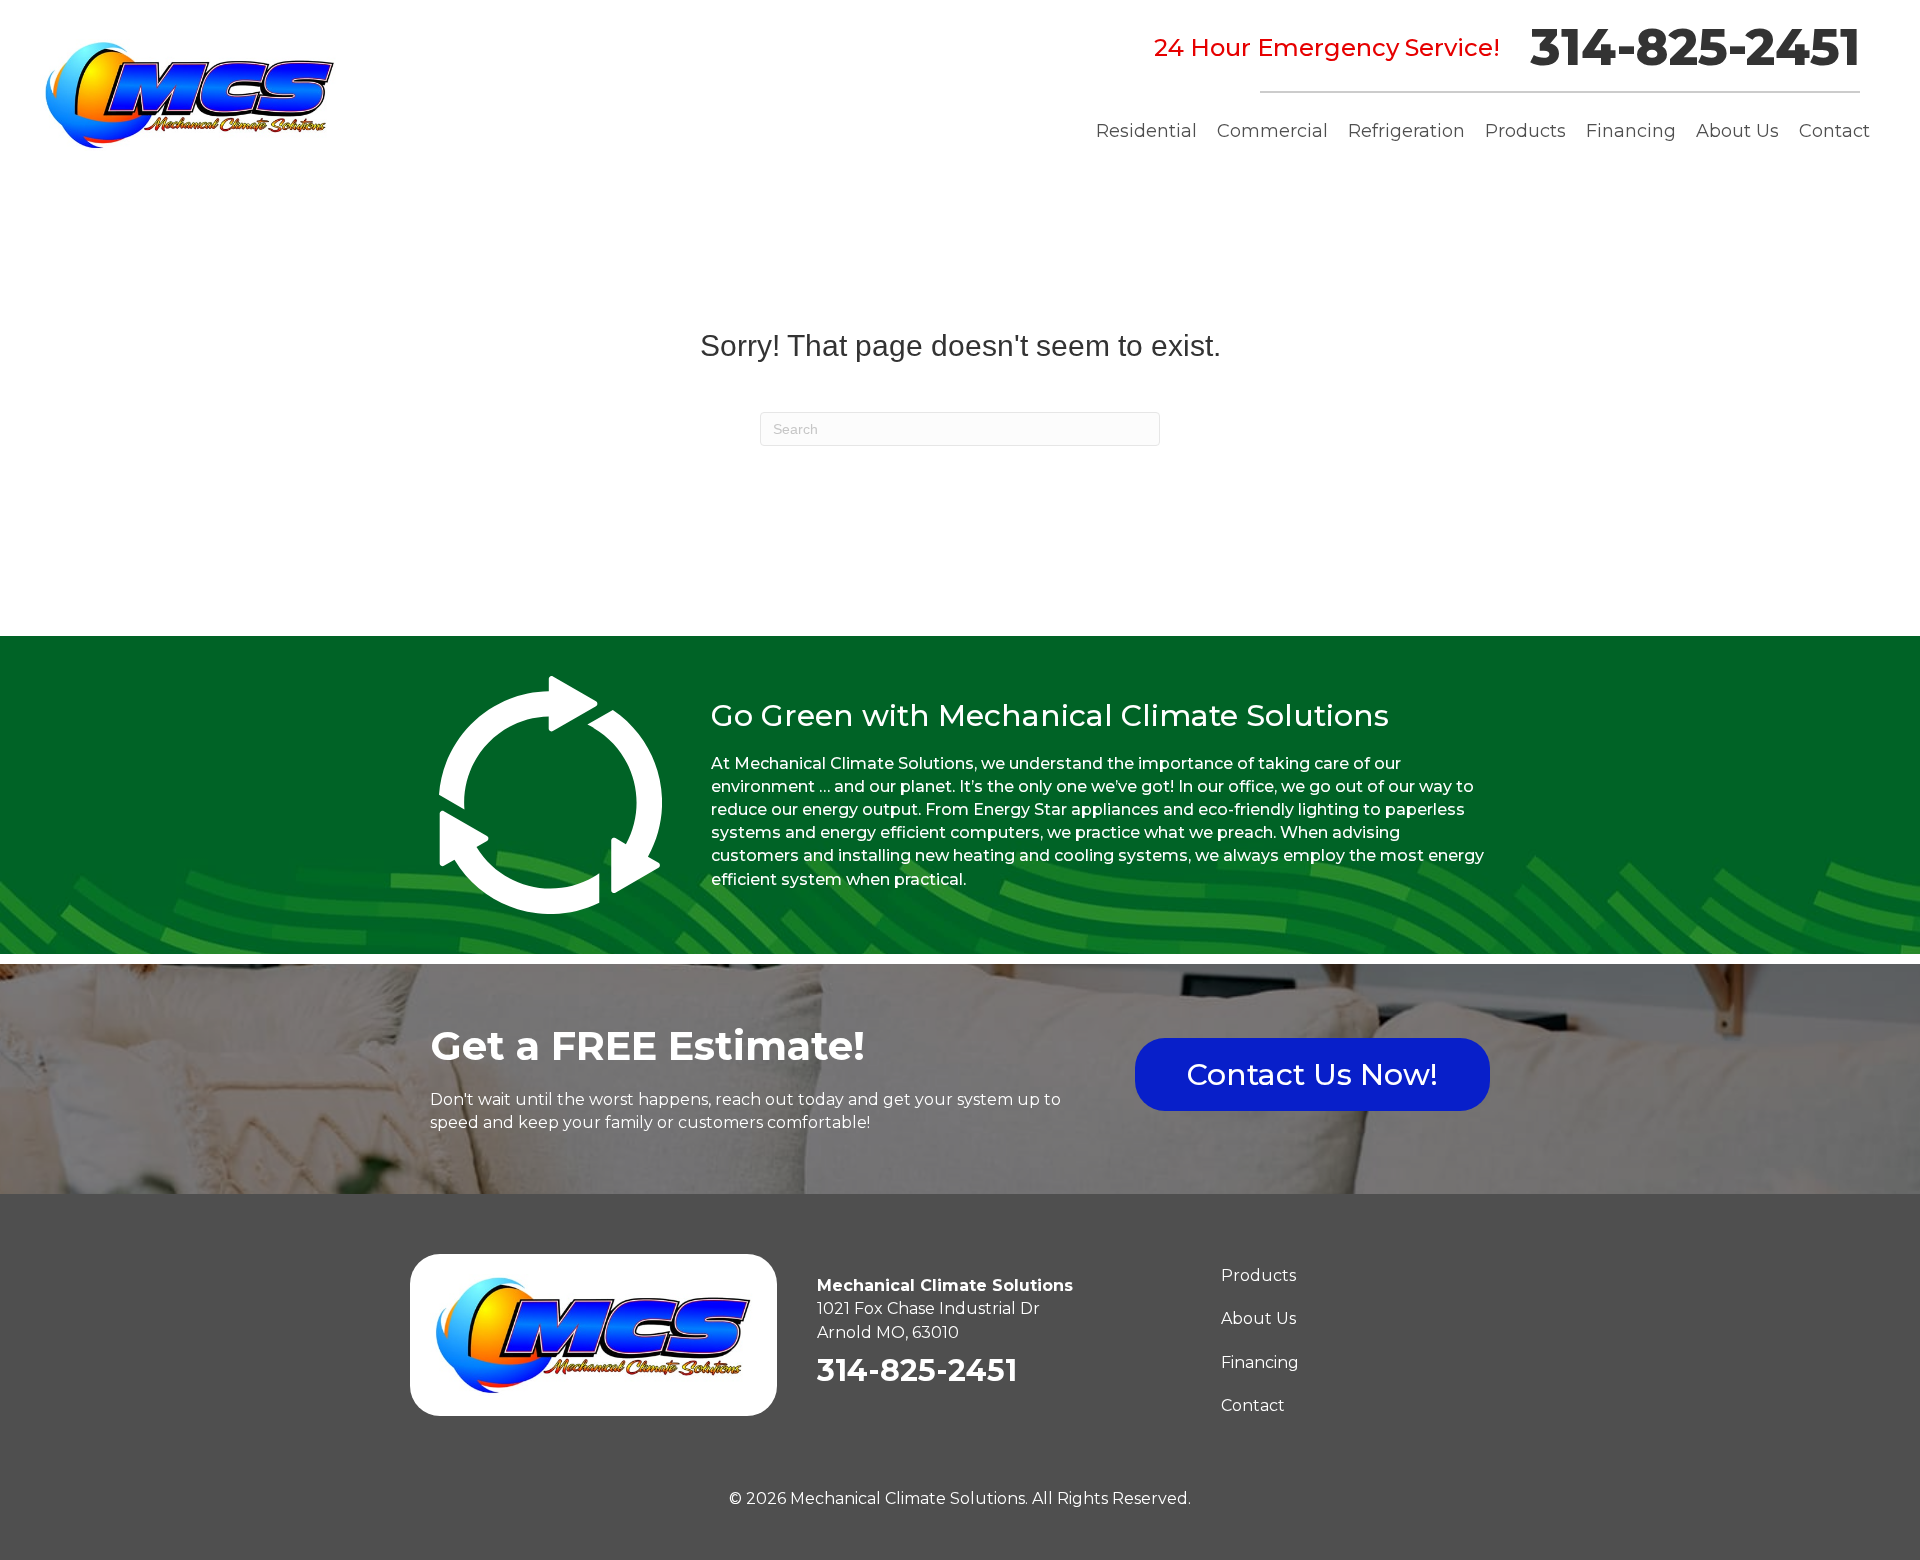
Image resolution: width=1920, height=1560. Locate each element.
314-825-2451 (1695, 47)
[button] (1312, 1074)
